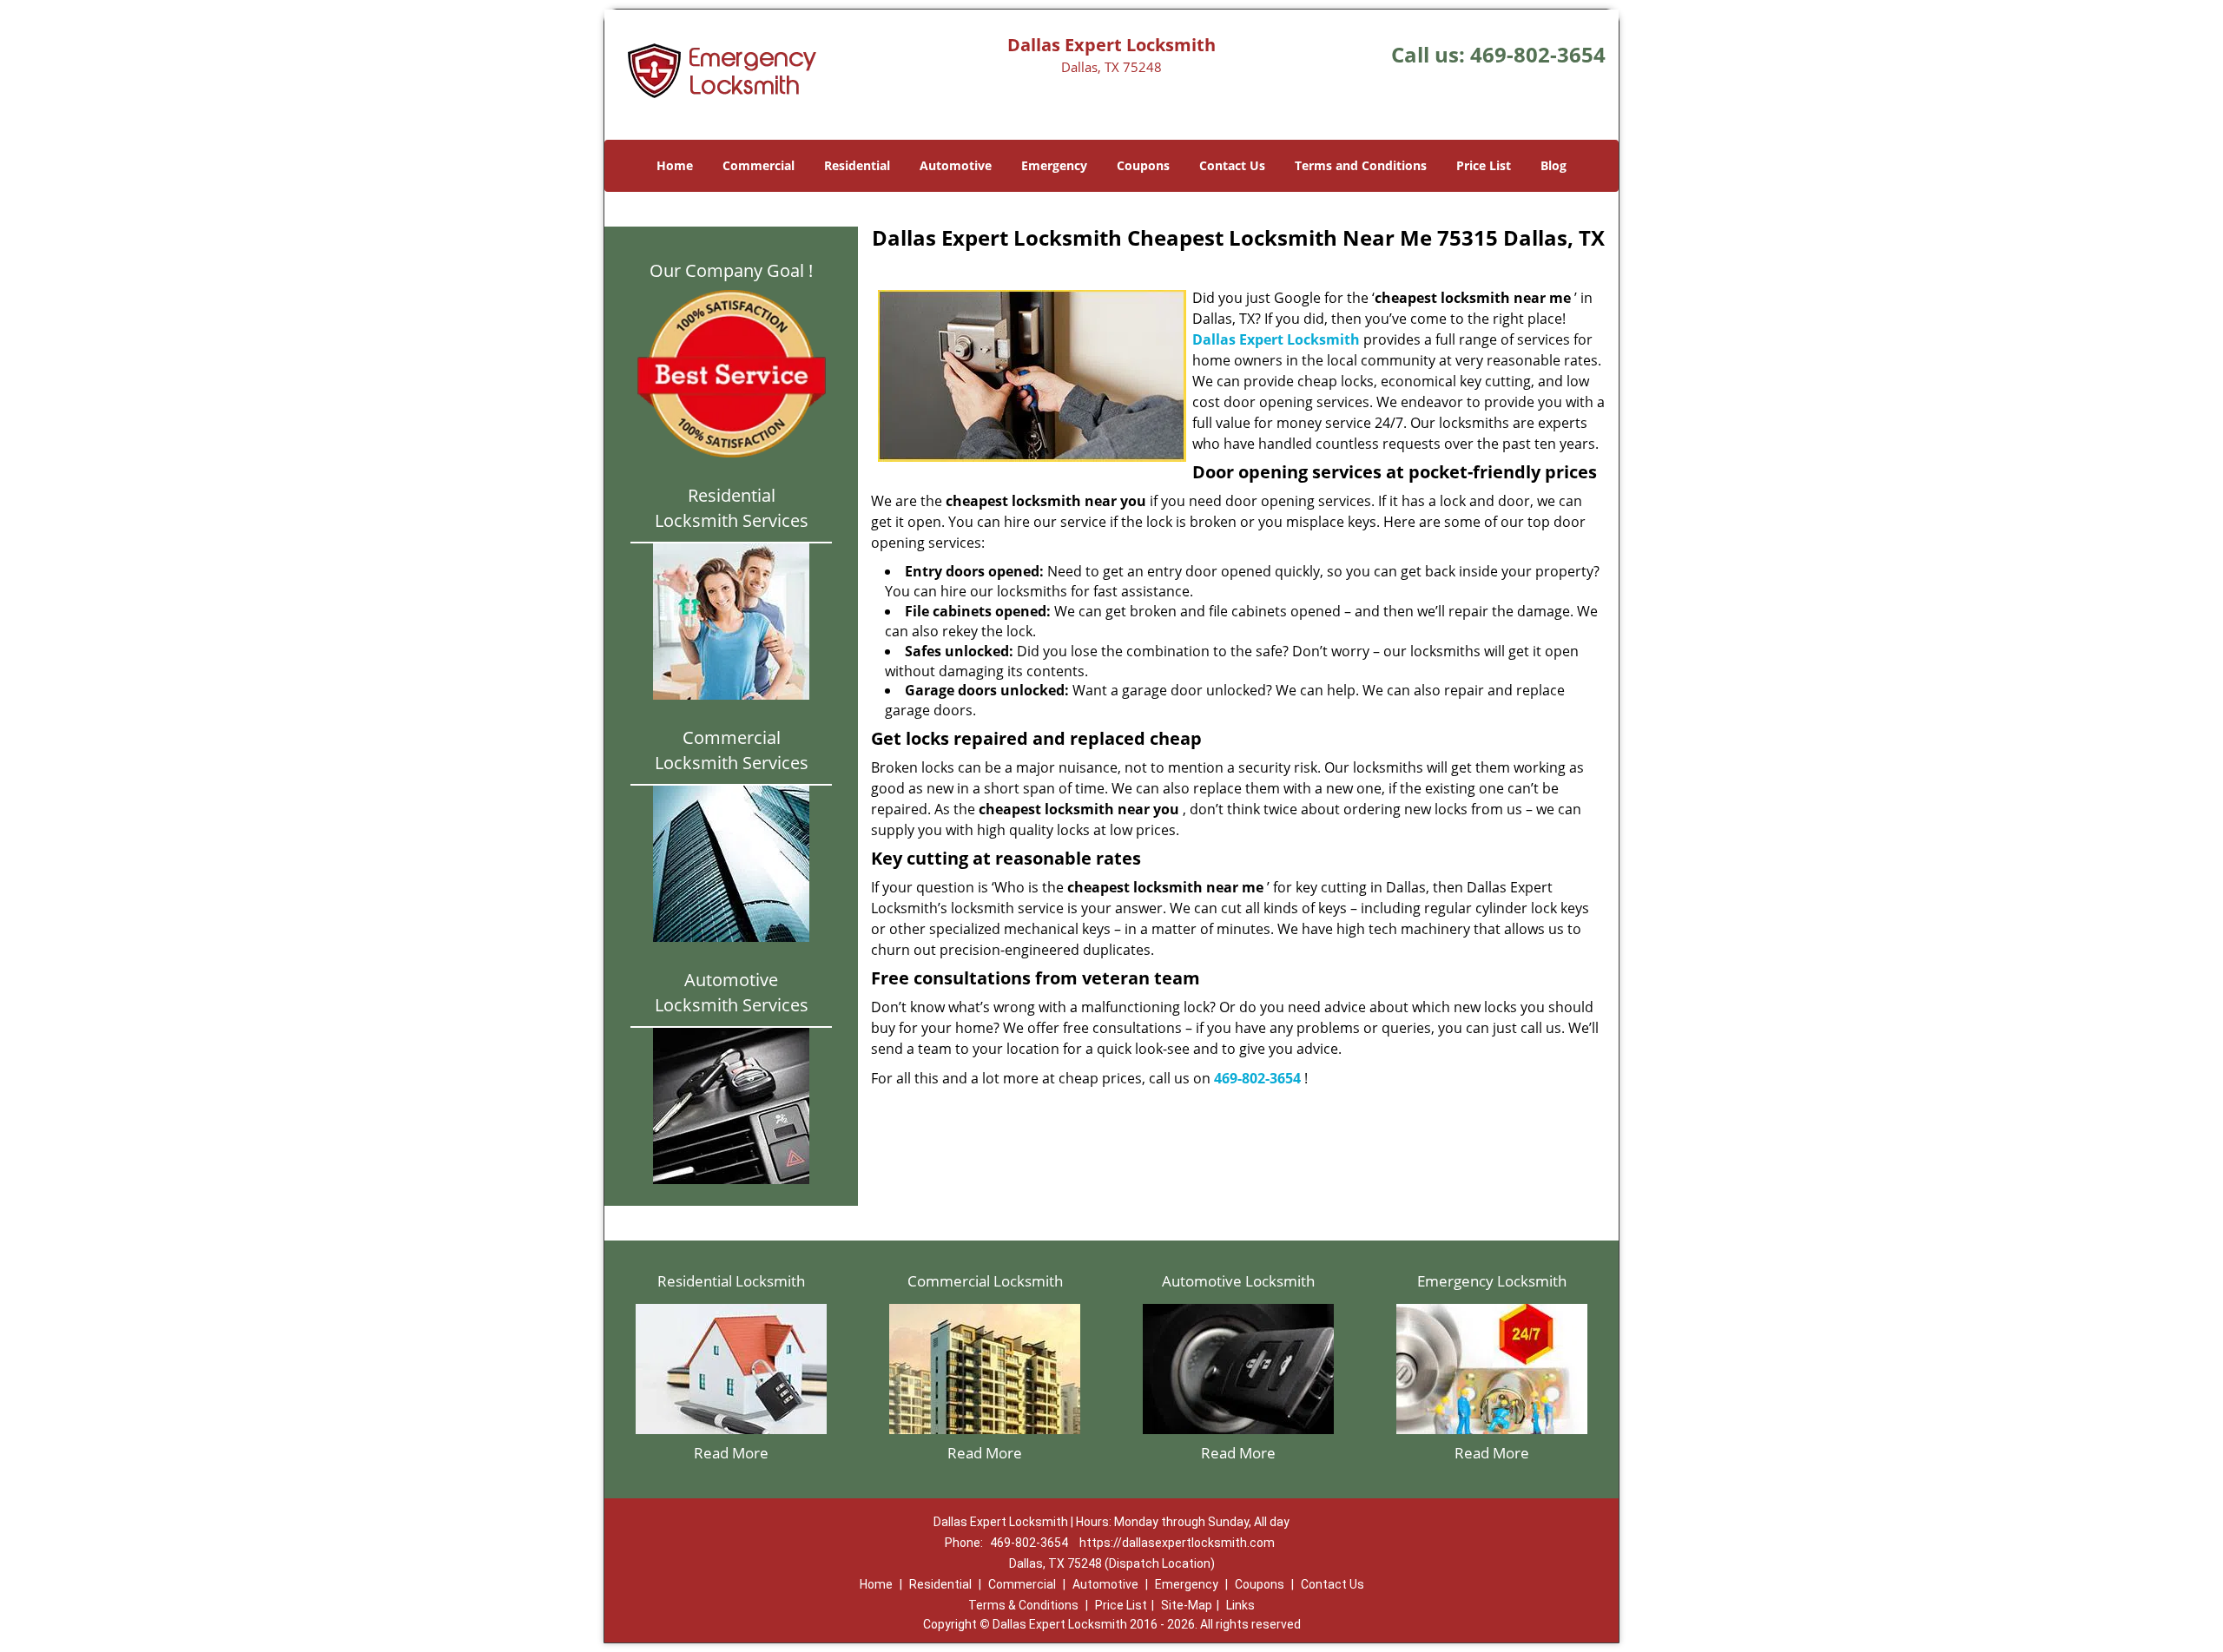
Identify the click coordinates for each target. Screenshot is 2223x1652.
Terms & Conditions (1023, 1605)
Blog (1553, 165)
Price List (1484, 165)
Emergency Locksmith (1492, 1281)
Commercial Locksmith (985, 1281)
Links (1240, 1605)
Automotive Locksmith (1238, 1281)
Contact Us (1232, 165)
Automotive (956, 165)
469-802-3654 (1538, 54)
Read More (731, 1453)
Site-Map (1187, 1605)
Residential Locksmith (731, 1281)
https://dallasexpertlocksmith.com (1177, 1543)
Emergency (1054, 165)
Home (675, 165)
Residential (857, 165)
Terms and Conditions (1361, 165)
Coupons (1143, 165)
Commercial (759, 165)
